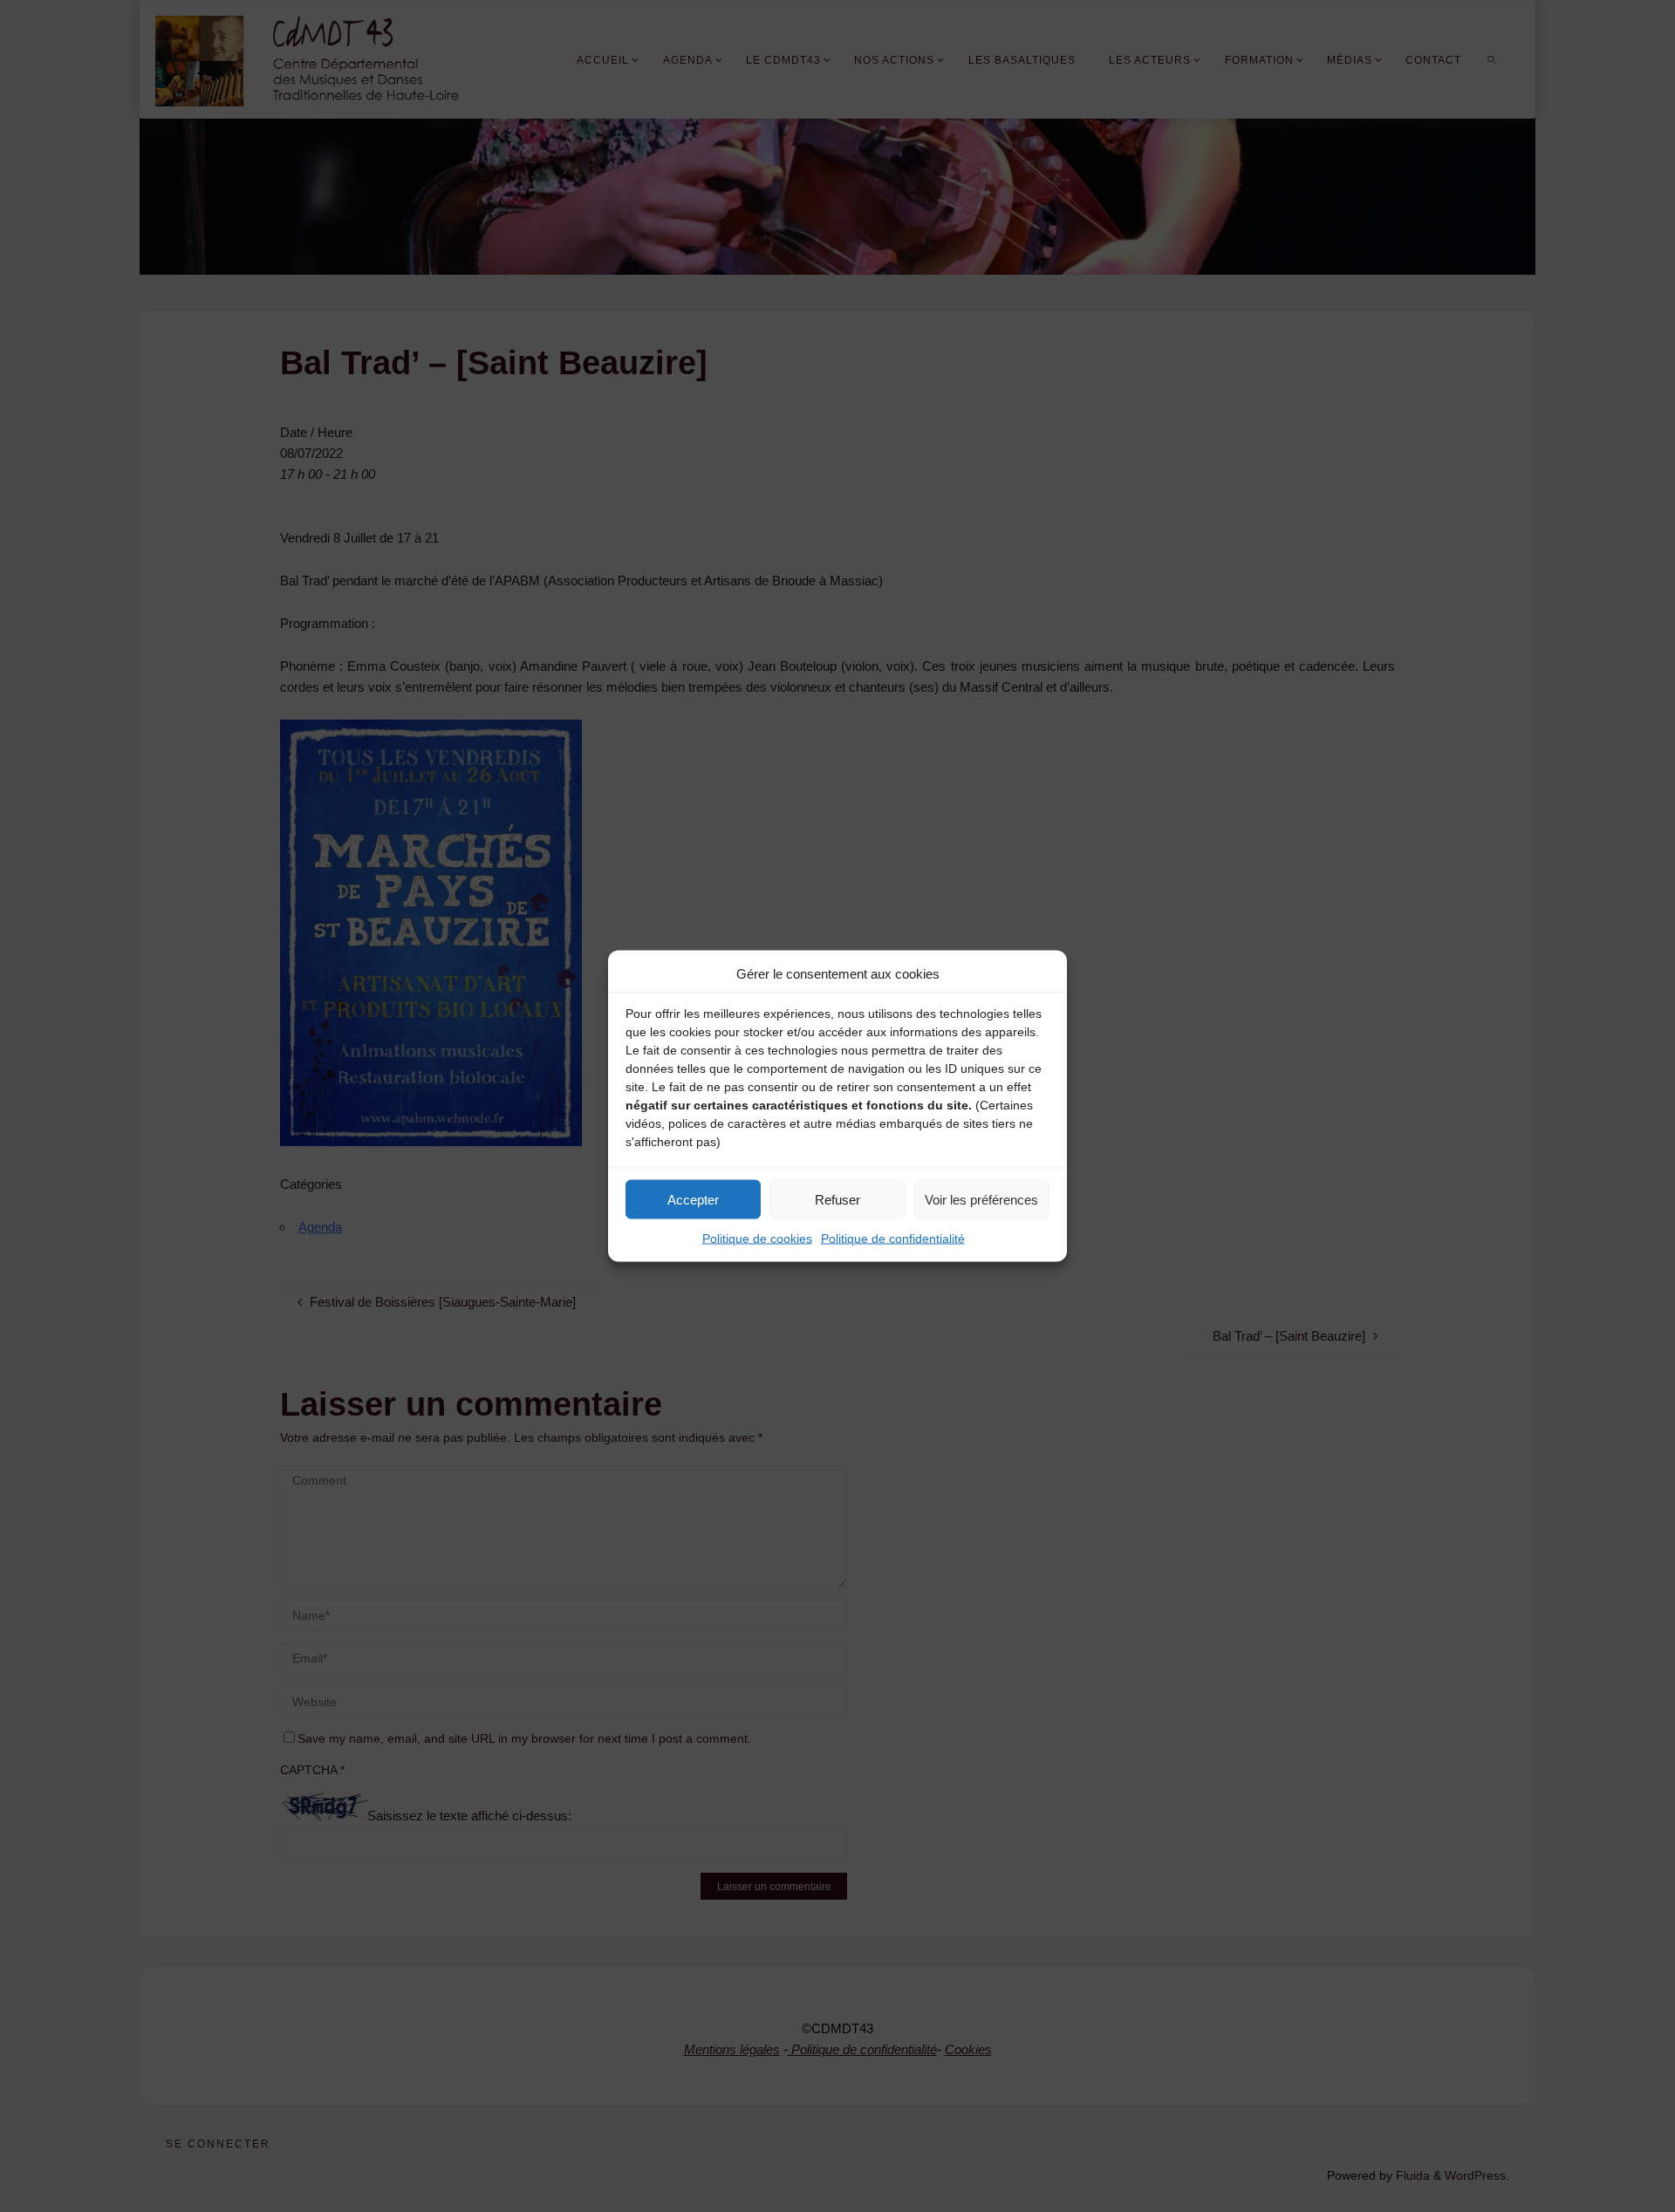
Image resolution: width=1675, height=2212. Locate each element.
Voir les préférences (981, 1199)
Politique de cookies (757, 1239)
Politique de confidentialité (893, 1239)
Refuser (837, 1199)
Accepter (693, 1199)
